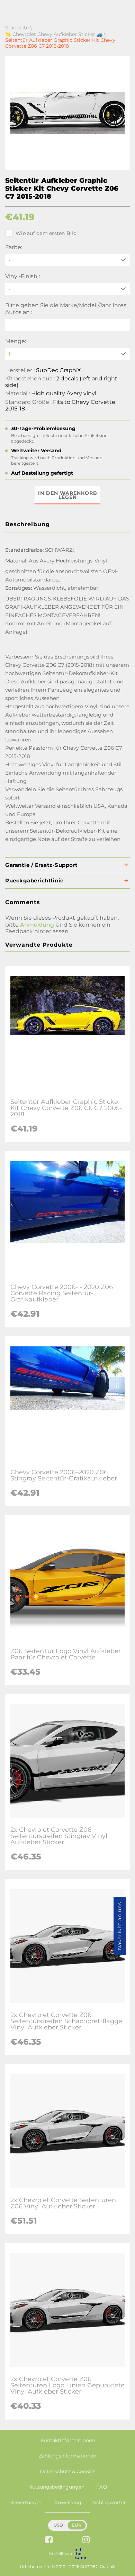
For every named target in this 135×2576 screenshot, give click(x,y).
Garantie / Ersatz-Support (42, 865)
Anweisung (68, 2502)
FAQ (102, 2487)
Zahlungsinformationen (67, 2456)
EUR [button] (77, 2525)
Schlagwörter (110, 2502)
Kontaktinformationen (68, 2440)
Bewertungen (26, 2502)
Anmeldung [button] (37, 925)
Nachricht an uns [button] (119, 1926)
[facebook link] (49, 2540)
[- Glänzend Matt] (67, 289)
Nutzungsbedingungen (56, 2487)
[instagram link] (86, 2540)
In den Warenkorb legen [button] (68, 495)
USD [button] (58, 2525)
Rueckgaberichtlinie (34, 880)
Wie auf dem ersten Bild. (47, 233)
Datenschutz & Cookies (68, 2471)
